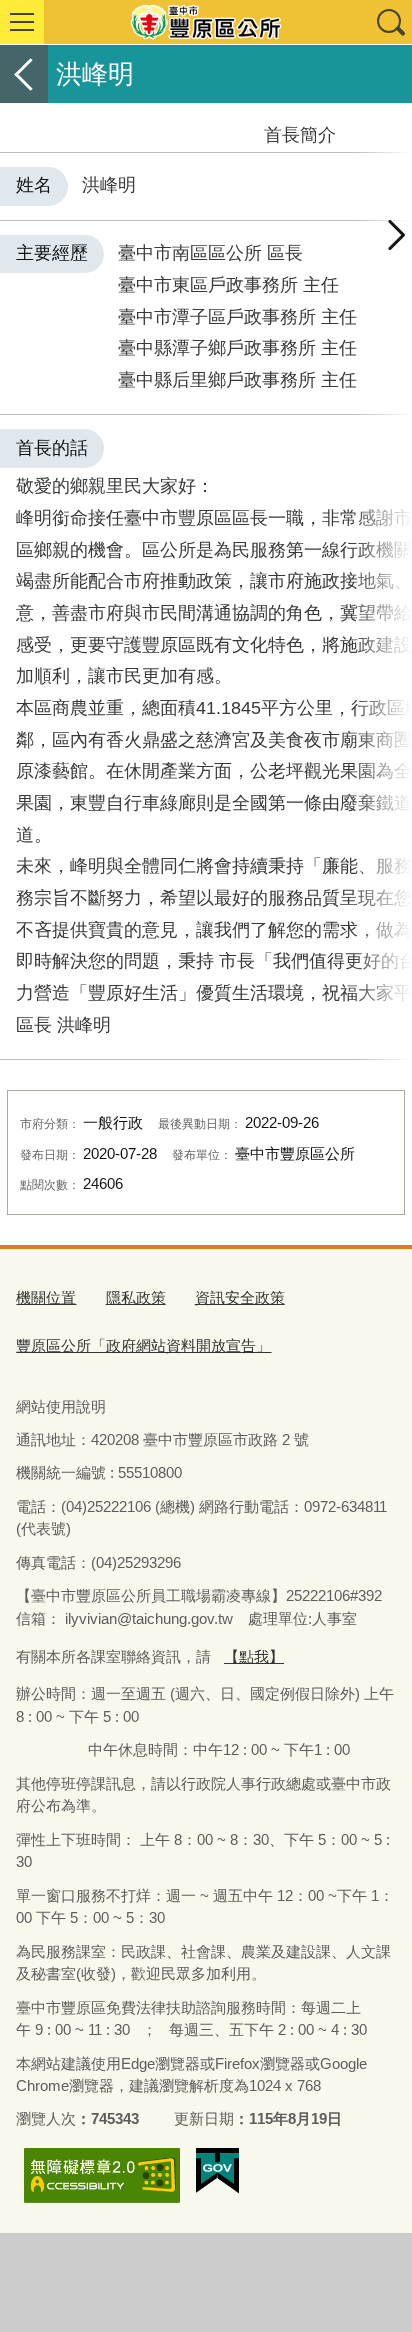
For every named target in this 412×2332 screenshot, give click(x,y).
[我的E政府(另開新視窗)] (217, 2171)
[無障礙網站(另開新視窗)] (102, 2175)
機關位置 (46, 1297)
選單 (22, 22)
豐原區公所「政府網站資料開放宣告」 (143, 1345)
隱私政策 (136, 1297)
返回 (24, 74)
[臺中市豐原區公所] (206, 22)
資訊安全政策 (240, 1297)
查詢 (390, 22)
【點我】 (254, 1656)
